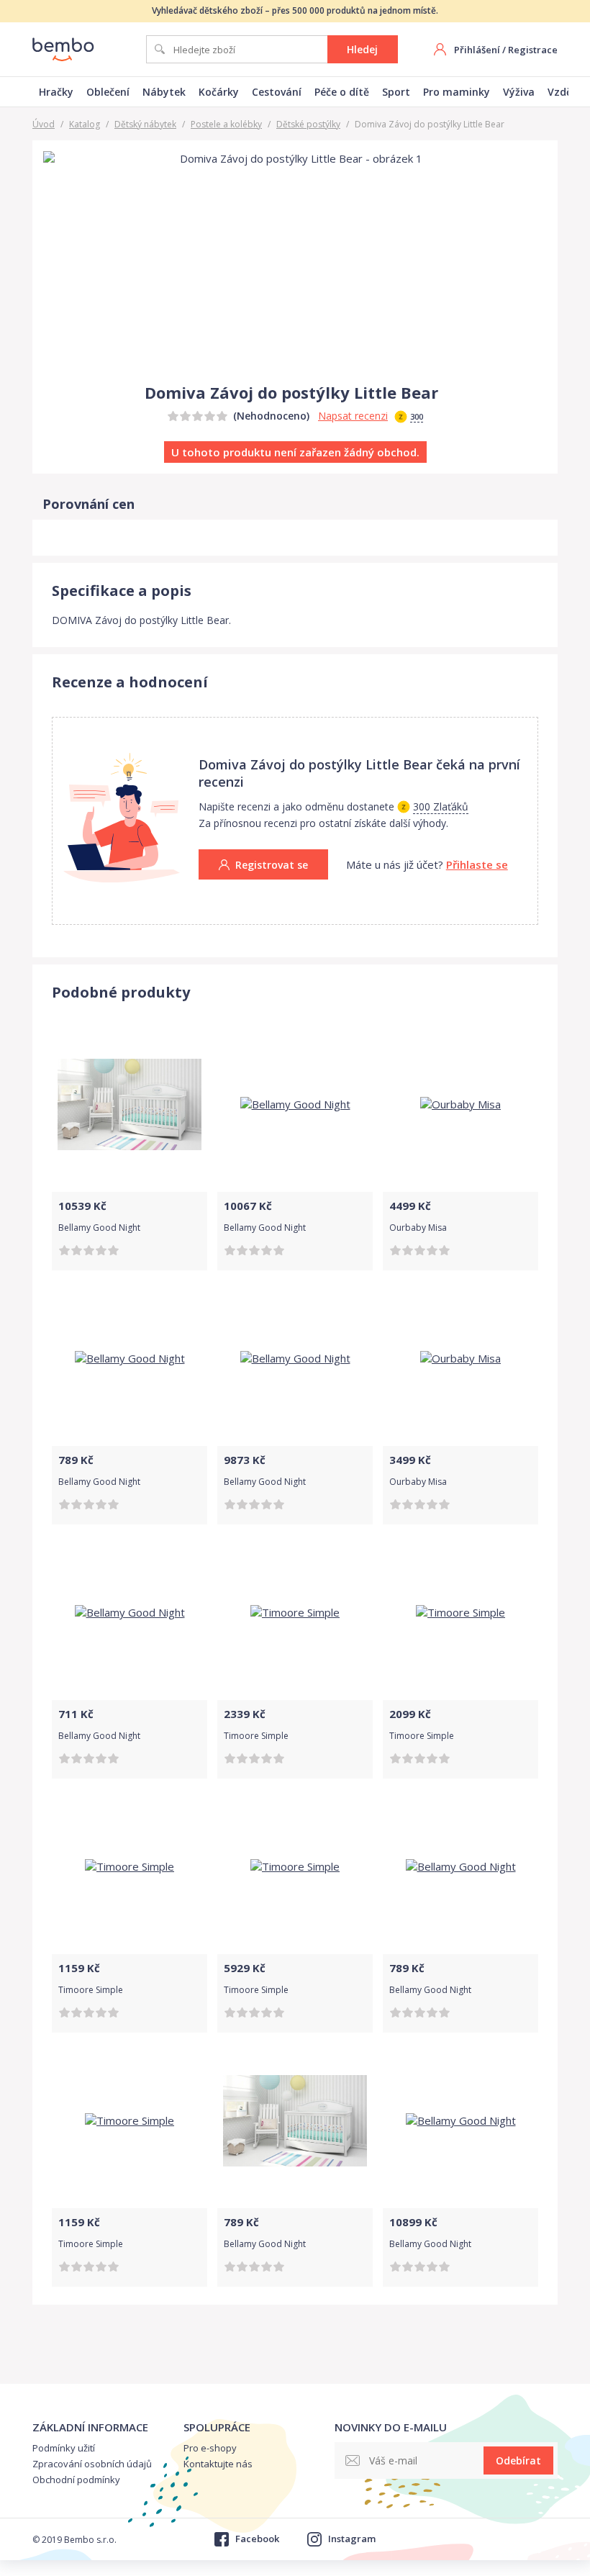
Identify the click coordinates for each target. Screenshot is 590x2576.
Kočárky (219, 92)
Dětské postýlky (308, 124)
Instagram (352, 2539)
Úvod (44, 124)
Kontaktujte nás (218, 2464)
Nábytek (164, 92)
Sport (396, 92)
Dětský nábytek (145, 124)
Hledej (362, 49)
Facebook (257, 2539)
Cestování (277, 92)
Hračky (56, 92)
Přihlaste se (477, 864)
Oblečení (108, 92)
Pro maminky (457, 92)
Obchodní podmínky (76, 2480)
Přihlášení (477, 50)
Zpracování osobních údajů (92, 2464)
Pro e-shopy (210, 2448)
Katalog (85, 124)
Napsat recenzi (353, 416)
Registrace (533, 50)
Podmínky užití (64, 2448)
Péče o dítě (342, 92)
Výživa (519, 92)
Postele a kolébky (226, 124)
